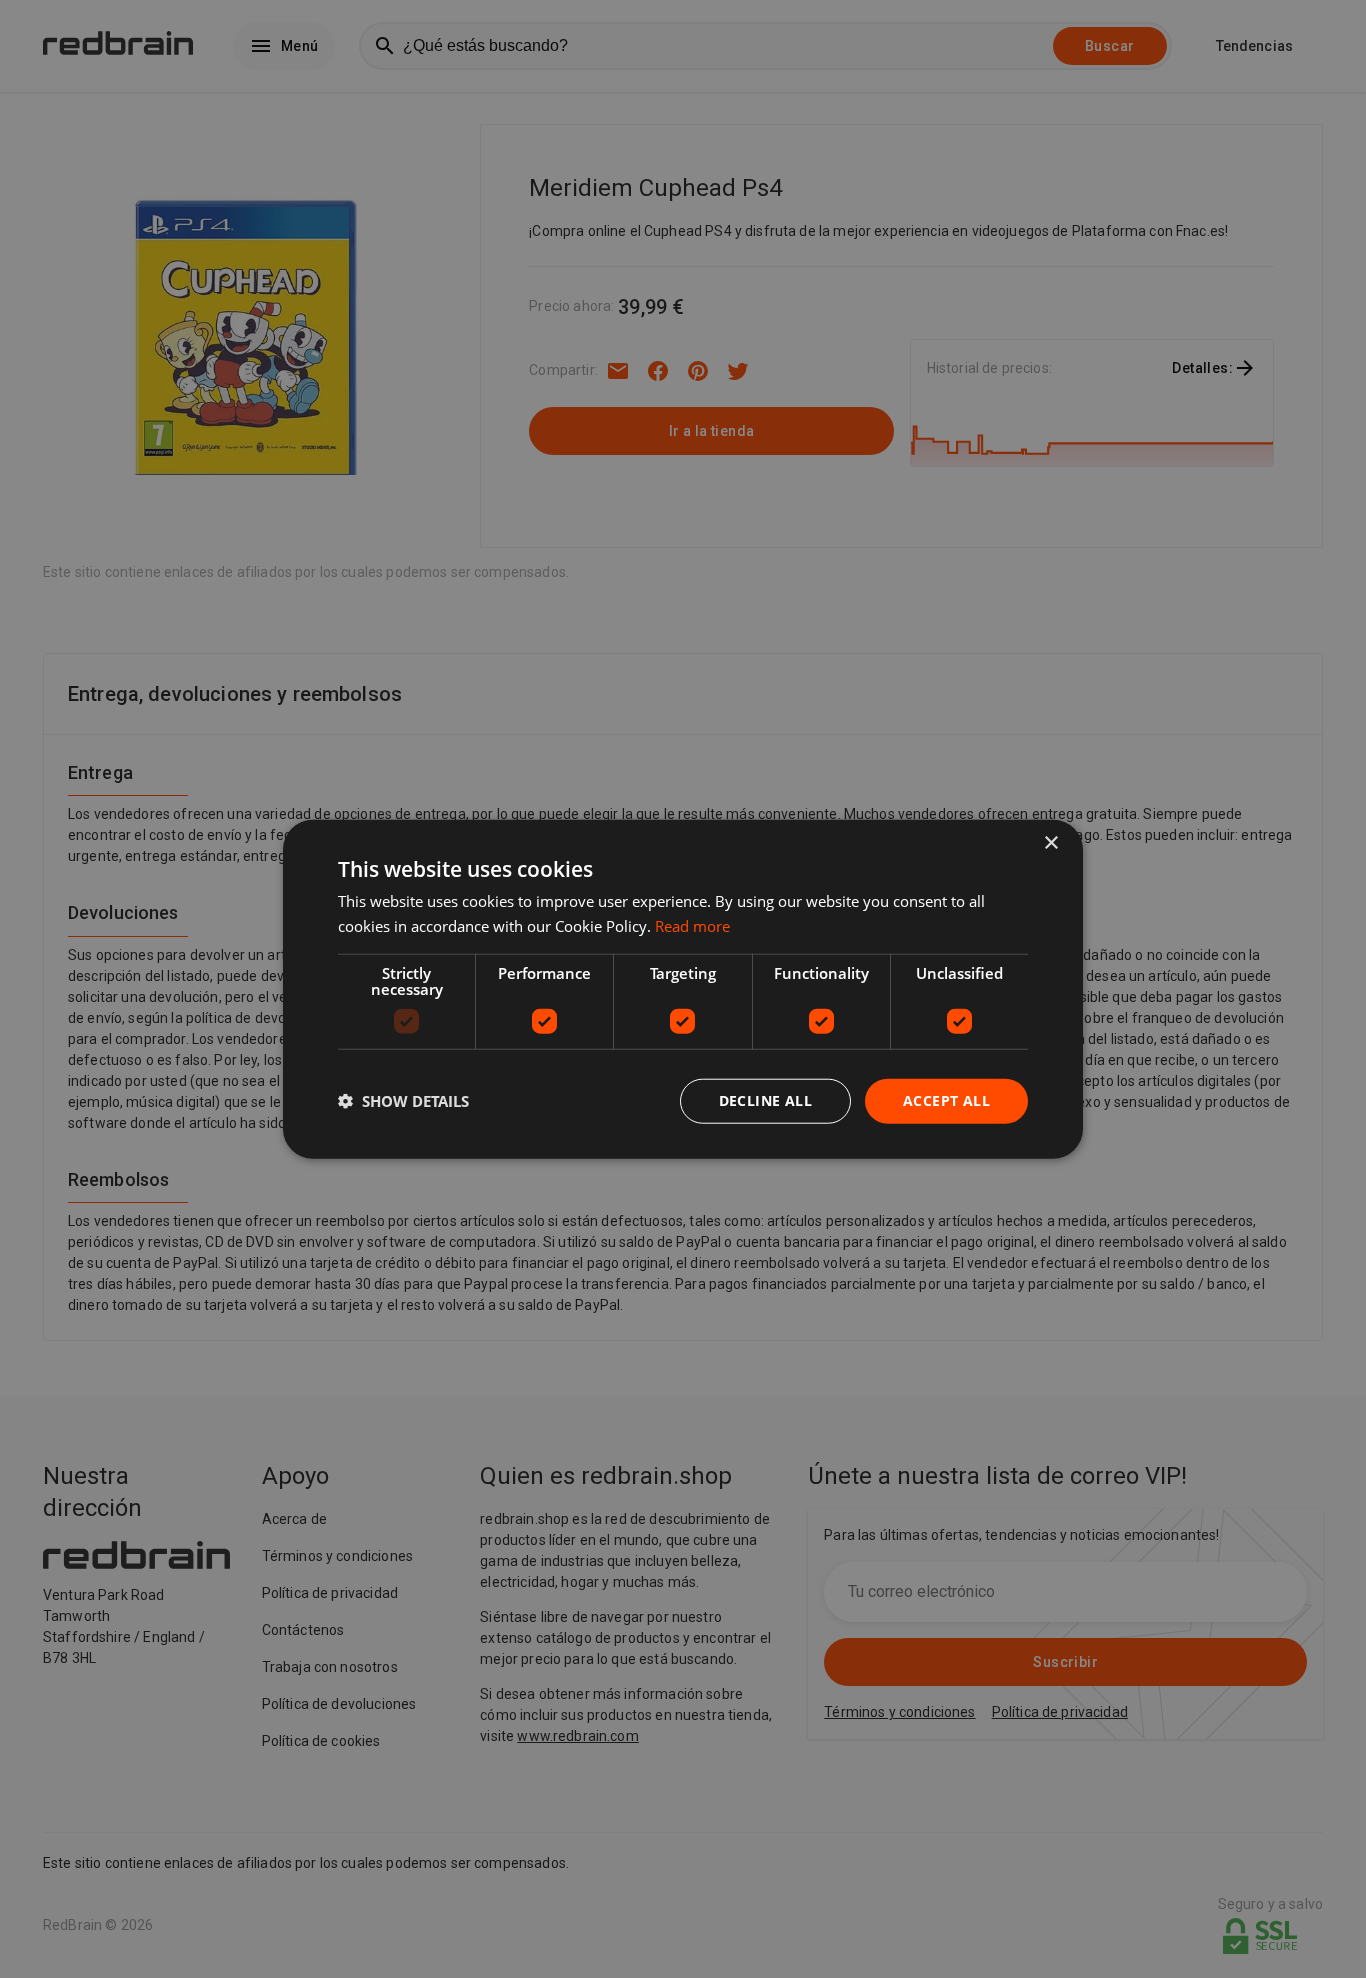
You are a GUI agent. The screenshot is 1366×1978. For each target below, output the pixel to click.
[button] (403, 1101)
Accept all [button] (946, 1100)
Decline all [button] (765, 1100)
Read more (692, 926)
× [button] (1050, 843)
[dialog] (683, 989)
